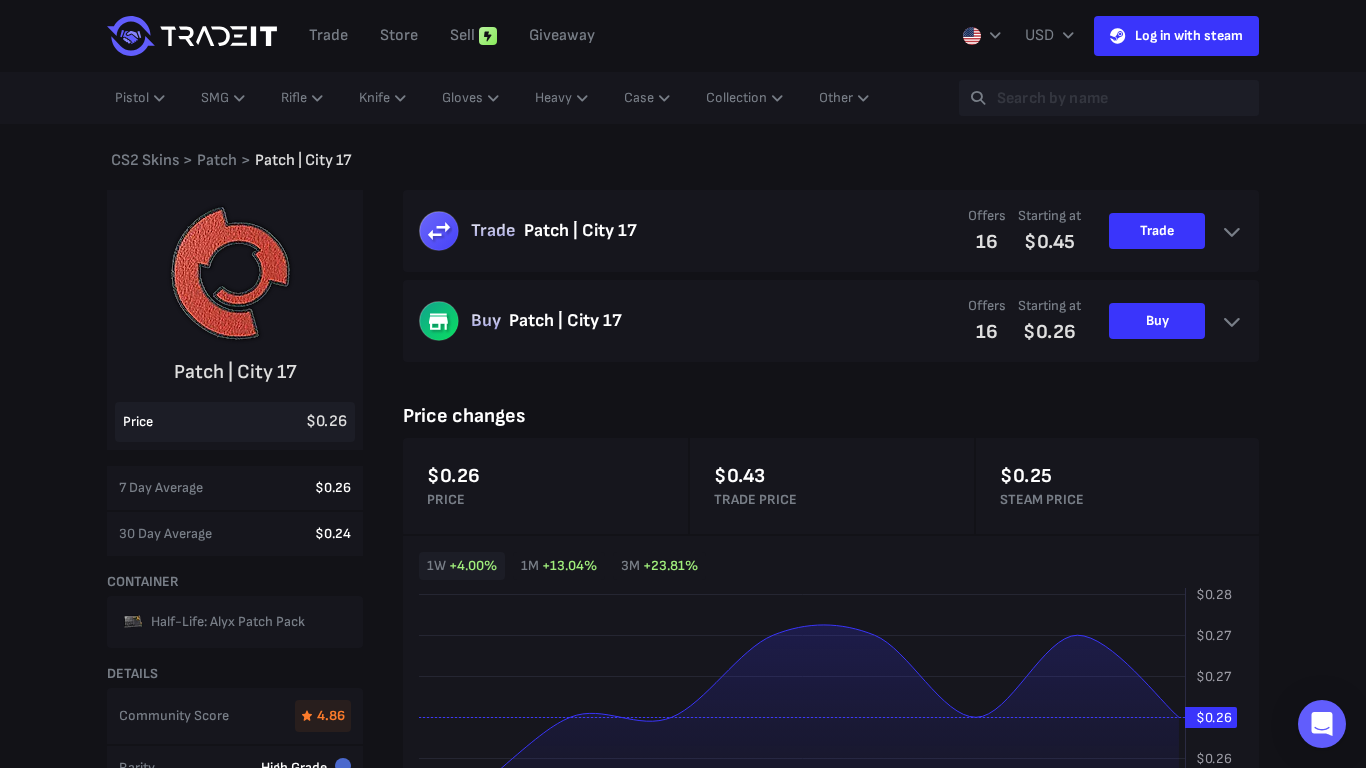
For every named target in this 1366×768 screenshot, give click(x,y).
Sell (462, 35)
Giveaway (562, 35)
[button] (1322, 724)
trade (328, 35)
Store (399, 35)
